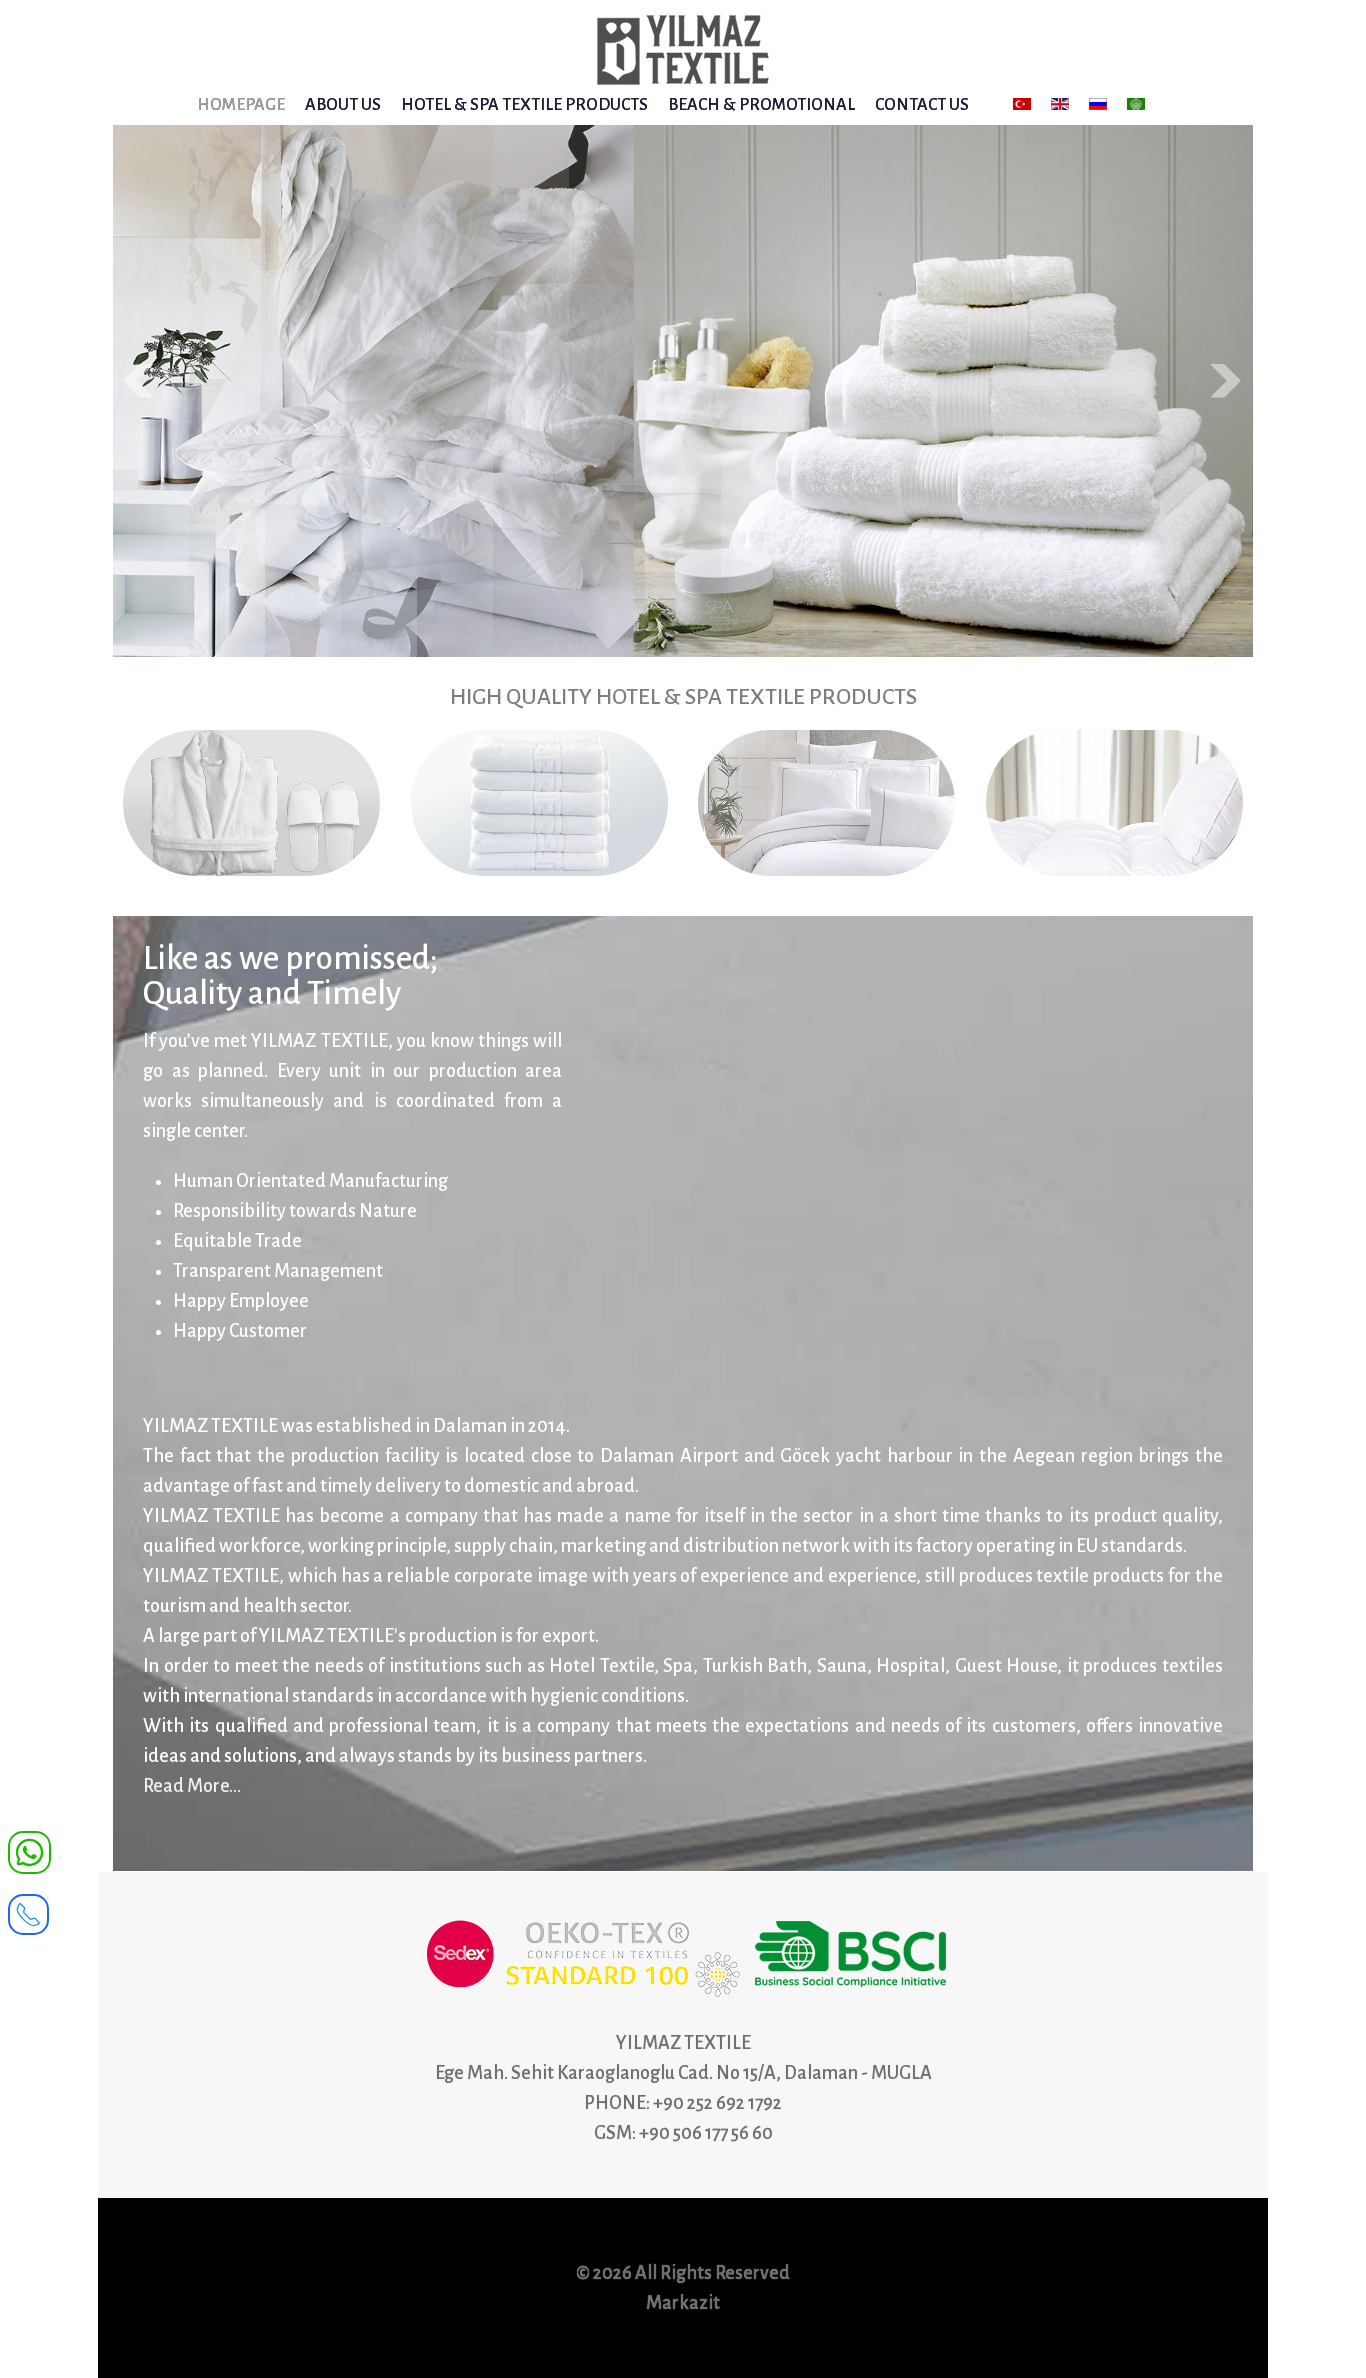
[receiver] (28, 1908)
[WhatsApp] (29, 1851)
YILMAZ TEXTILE (683, 2043)
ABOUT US (343, 105)
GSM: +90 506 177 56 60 (683, 2133)
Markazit (683, 2303)
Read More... (192, 1786)
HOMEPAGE (241, 105)
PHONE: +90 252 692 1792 (683, 2103)
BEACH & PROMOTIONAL (761, 105)
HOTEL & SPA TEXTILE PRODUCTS (524, 105)
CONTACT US (922, 105)
